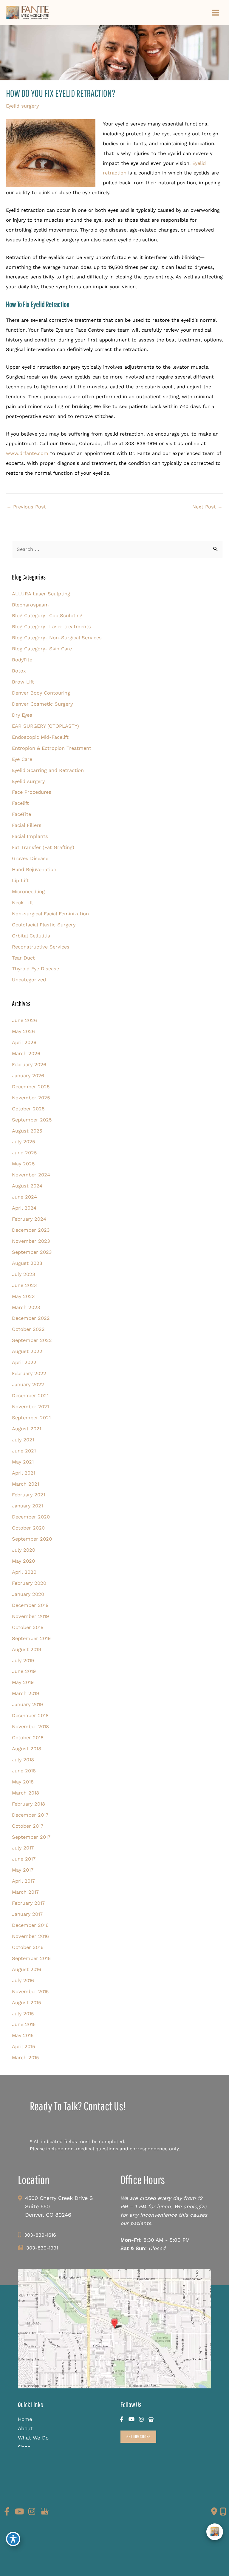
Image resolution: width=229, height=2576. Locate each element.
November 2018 (30, 1727)
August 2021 (27, 1429)
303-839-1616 (40, 2235)
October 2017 (28, 1826)
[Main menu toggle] (215, 13)
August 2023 (27, 1263)
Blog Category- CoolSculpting (47, 616)
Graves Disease (30, 858)
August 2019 (27, 1649)
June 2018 (24, 1771)
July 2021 (23, 1440)
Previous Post (26, 507)
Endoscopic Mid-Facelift (40, 737)
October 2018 (28, 1738)
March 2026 (26, 1053)
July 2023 (24, 1274)
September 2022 (32, 1340)
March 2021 (25, 1484)
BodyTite (22, 660)
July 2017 (23, 1848)
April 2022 (24, 1362)
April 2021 (24, 1473)
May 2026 (23, 1031)
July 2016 (23, 1980)
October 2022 (28, 1329)
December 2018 (30, 1715)
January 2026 (28, 1076)
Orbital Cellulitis (31, 936)
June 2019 (24, 1671)
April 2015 (24, 2046)
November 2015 (30, 1992)
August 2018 (27, 1749)
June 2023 (24, 1285)
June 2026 (24, 1020)
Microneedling (28, 892)
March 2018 (25, 1793)
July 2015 (23, 2014)
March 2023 (26, 1307)
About (25, 2428)
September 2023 (32, 1252)
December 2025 (31, 1087)
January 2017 (27, 1914)
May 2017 (23, 1870)
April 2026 (24, 1042)
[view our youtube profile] (131, 2420)
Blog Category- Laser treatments (51, 627)
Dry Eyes (22, 715)
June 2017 (24, 1859)
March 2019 (25, 1693)
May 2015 (23, 2035)
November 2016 (30, 1936)
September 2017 (31, 1837)
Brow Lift (23, 682)
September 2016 (31, 1958)
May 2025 (23, 1164)
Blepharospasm (30, 605)
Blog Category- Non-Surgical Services (57, 638)
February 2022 (29, 1373)
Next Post (207, 507)
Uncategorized (29, 980)
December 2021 (30, 1396)
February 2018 (28, 1804)
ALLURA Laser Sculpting (41, 594)
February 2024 (29, 1219)
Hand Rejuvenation (34, 869)
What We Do (33, 2438)
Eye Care (22, 759)
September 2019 (31, 1638)
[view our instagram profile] (141, 2420)
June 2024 (24, 1197)
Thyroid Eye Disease (35, 969)
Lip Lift (20, 881)
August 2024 (27, 1186)
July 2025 (24, 1142)
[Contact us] (214, 2511)
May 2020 (23, 1561)
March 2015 (25, 2058)
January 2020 (28, 1594)
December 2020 (31, 1517)
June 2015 (24, 2024)
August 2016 (27, 1969)
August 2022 (27, 1351)
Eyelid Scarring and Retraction (48, 770)
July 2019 (23, 1661)
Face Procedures (32, 792)
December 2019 (30, 1605)
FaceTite (21, 814)
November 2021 (30, 1407)
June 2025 (24, 1153)
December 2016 (30, 1925)
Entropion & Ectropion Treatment (52, 748)
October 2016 (28, 1947)
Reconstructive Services (41, 947)
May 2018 (23, 1782)
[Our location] (223, 2511)
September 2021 (31, 1418)
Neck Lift (23, 903)
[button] (138, 2437)
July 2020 (24, 1550)
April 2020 (24, 1572)
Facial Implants (30, 836)
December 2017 (30, 1815)
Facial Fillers (27, 825)
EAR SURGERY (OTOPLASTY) (45, 726)
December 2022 (31, 1318)
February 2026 (29, 1065)
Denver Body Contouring (41, 693)
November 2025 (31, 1098)
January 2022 (28, 1384)
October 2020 (28, 1528)
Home (25, 2419)
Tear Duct (23, 958)
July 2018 (23, 1760)
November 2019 (30, 1616)
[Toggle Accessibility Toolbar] (13, 2539)
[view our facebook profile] (122, 2420)
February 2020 (29, 1583)
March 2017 (25, 1892)
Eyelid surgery (22, 106)
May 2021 (23, 1462)
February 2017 (28, 1903)
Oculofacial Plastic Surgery (44, 925)
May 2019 (23, 1682)
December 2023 (31, 1230)
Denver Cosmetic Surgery (42, 704)
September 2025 (32, 1120)
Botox (19, 671)
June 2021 (24, 1451)
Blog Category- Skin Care (42, 649)
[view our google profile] (151, 2420)
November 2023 (31, 1241)
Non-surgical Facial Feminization (50, 914)
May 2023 (23, 1296)
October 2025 (28, 1109)
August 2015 (27, 2003)
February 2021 (28, 1495)
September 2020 (32, 1539)
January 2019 (27, 1704)
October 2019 (28, 1627)
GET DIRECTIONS (138, 2436)
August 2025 (27, 1131)
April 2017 (23, 1881)
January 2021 (27, 1506)
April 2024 (24, 1208)
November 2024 (31, 1175)
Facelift (20, 803)
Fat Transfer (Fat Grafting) (43, 847)
